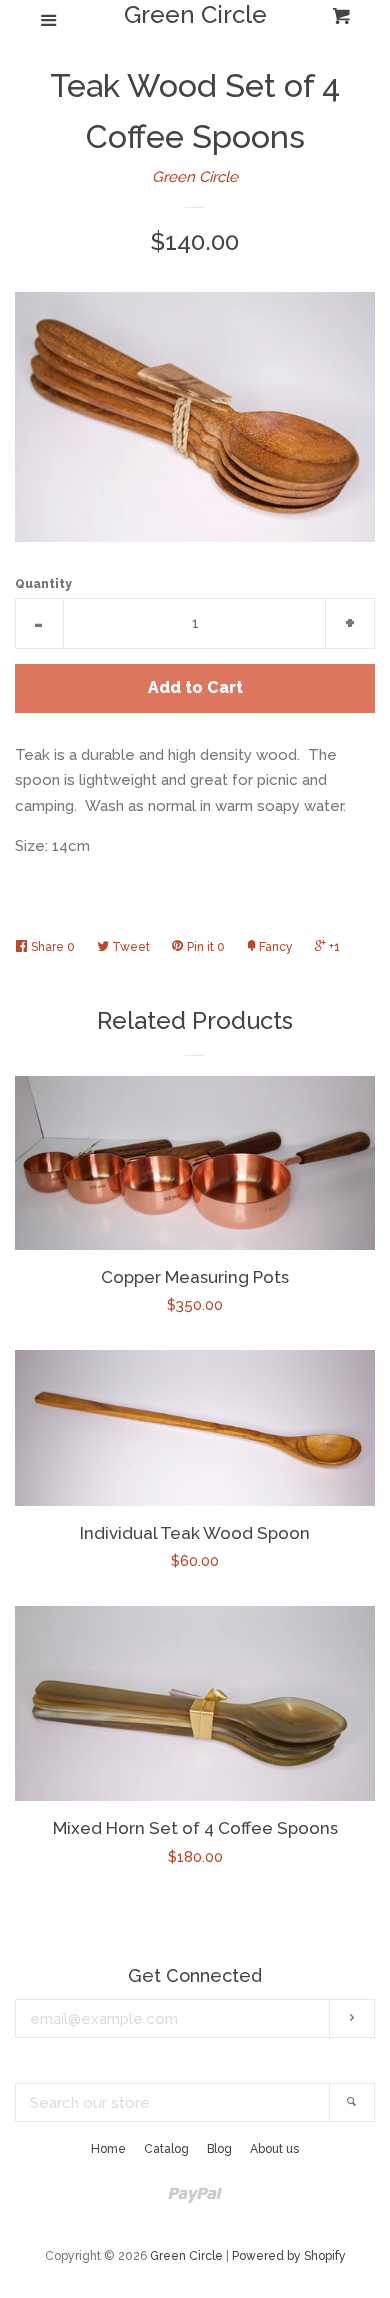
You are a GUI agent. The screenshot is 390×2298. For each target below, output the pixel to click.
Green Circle (195, 15)
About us (274, 2149)
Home (108, 2149)
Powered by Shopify (289, 2256)
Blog (219, 2149)
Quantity (43, 584)
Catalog (166, 2149)
